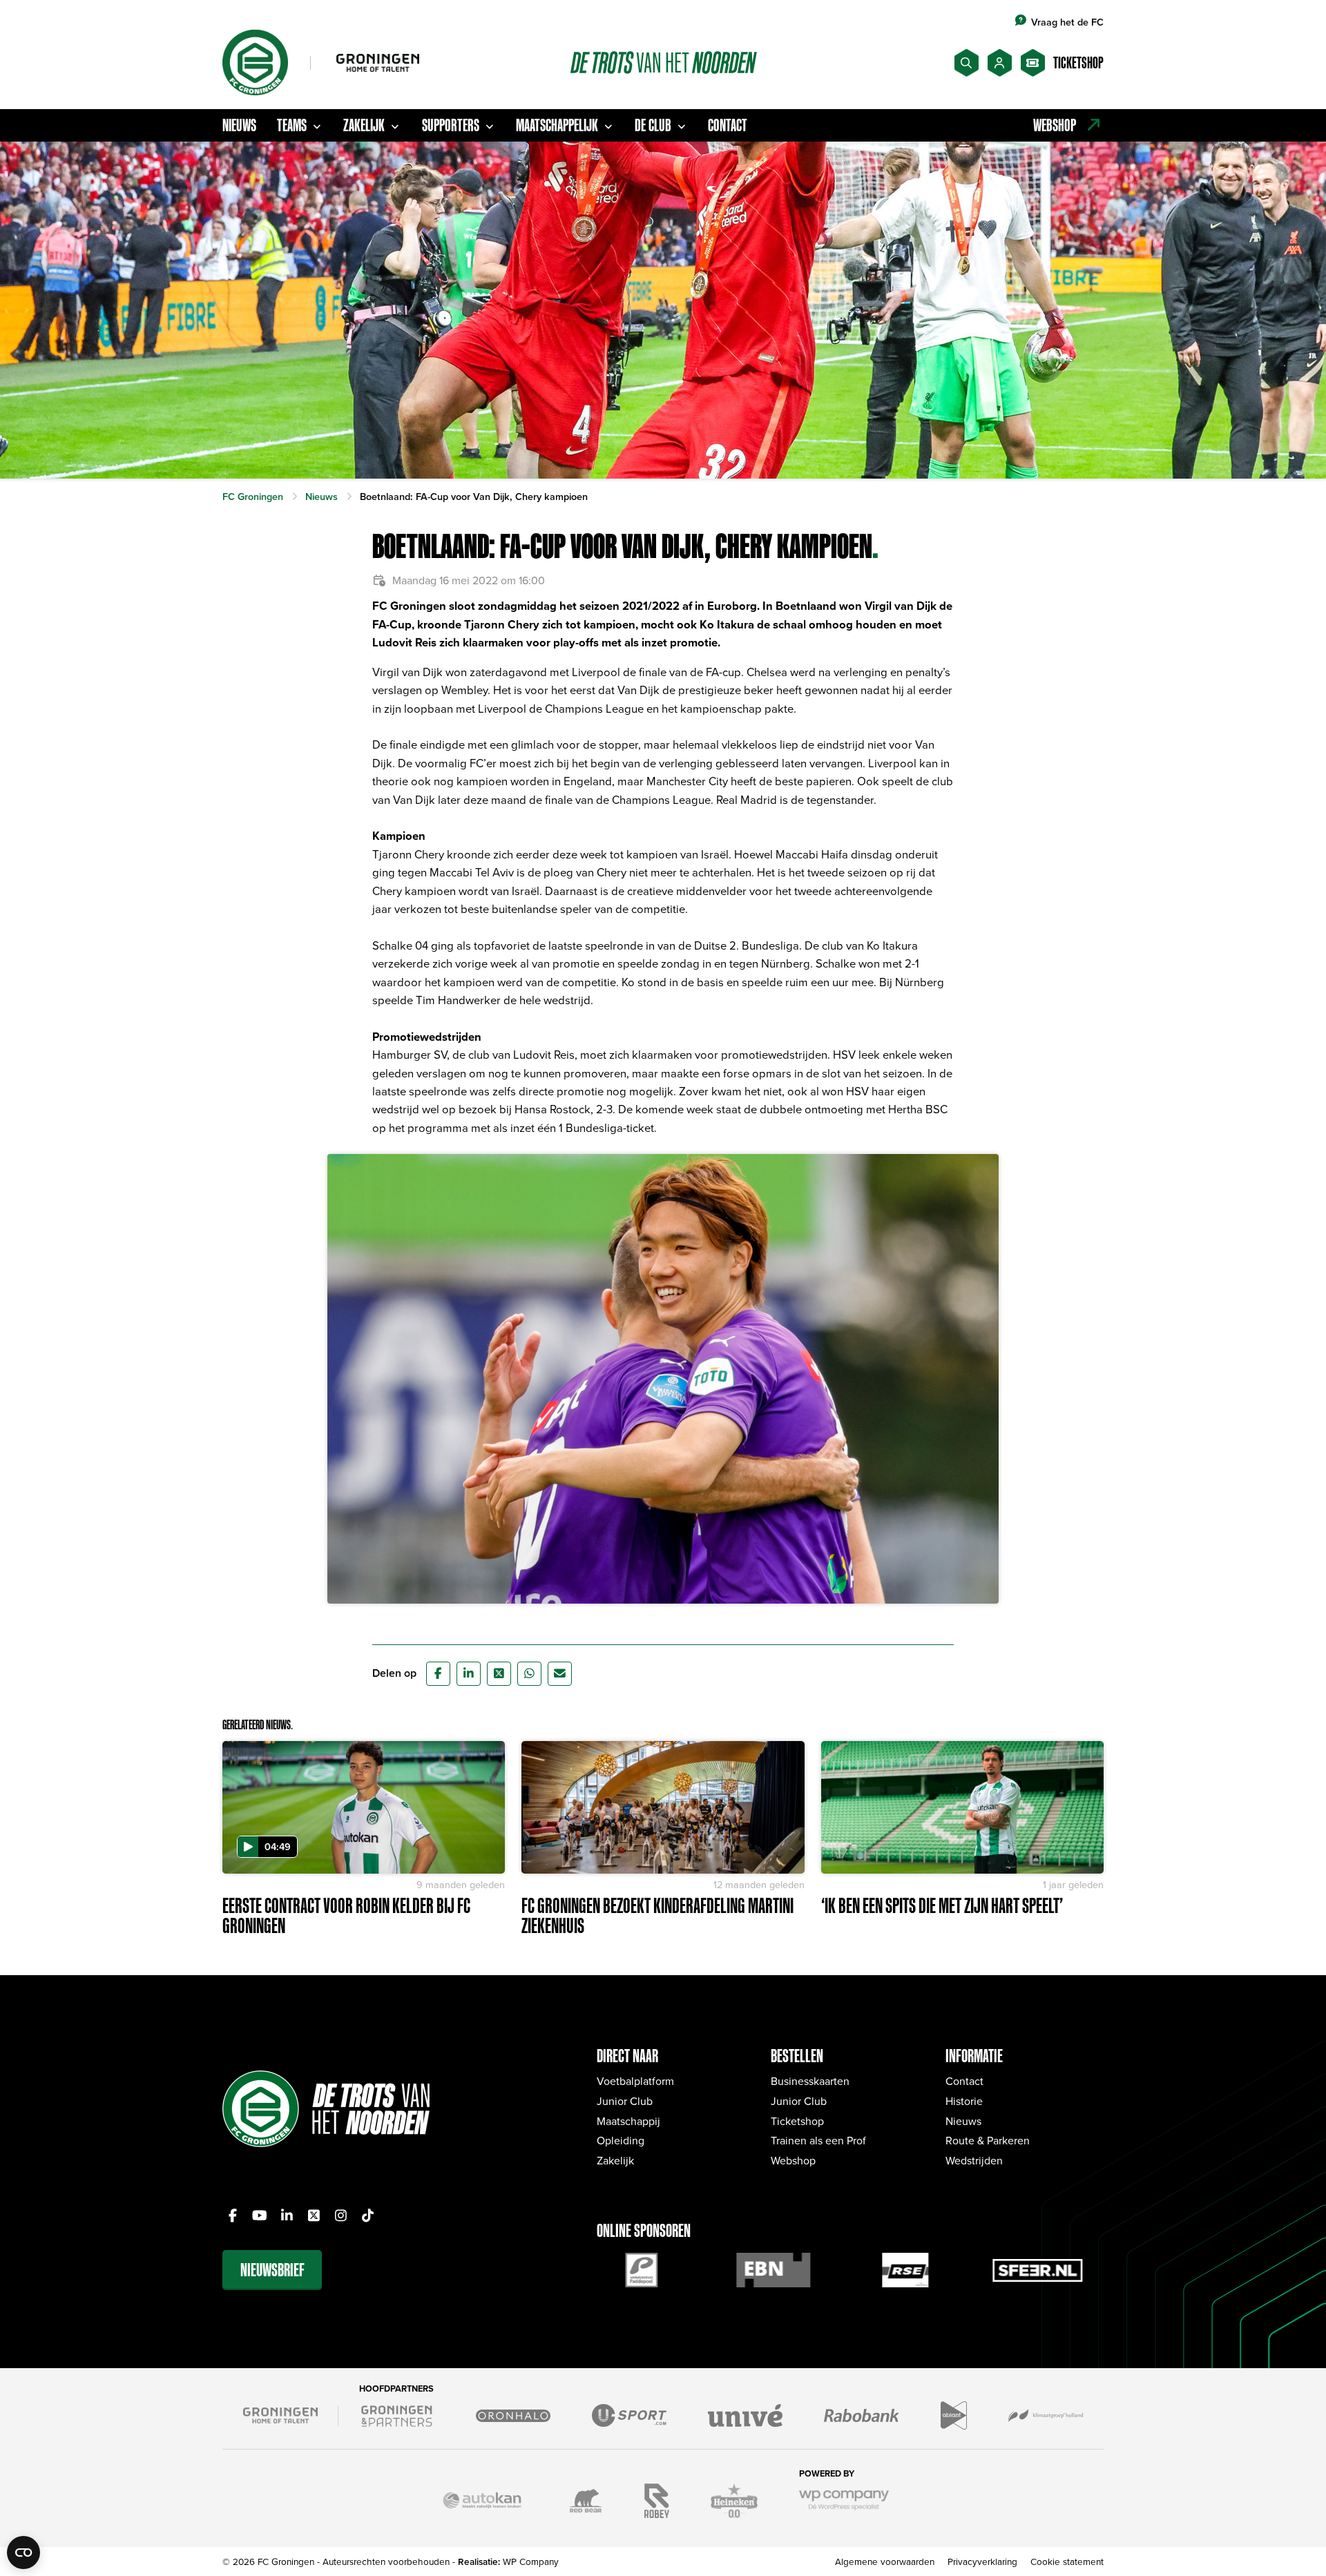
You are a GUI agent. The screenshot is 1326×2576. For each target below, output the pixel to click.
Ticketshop (797, 2121)
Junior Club (625, 2101)
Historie (964, 2101)
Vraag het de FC (1067, 22)
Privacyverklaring (982, 2561)
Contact (728, 125)
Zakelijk (364, 125)
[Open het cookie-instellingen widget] (23, 2553)
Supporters (451, 125)
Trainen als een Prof (818, 2140)
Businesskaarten (810, 2081)
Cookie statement (1067, 2561)
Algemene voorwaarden (885, 2561)
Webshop (793, 2160)
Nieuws (239, 125)
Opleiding (621, 2140)
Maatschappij (628, 2121)
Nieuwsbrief (272, 2270)
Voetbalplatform (635, 2081)
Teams (292, 125)
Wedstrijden (974, 2160)
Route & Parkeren (988, 2140)
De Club (653, 125)
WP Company (531, 2561)
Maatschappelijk (557, 125)
